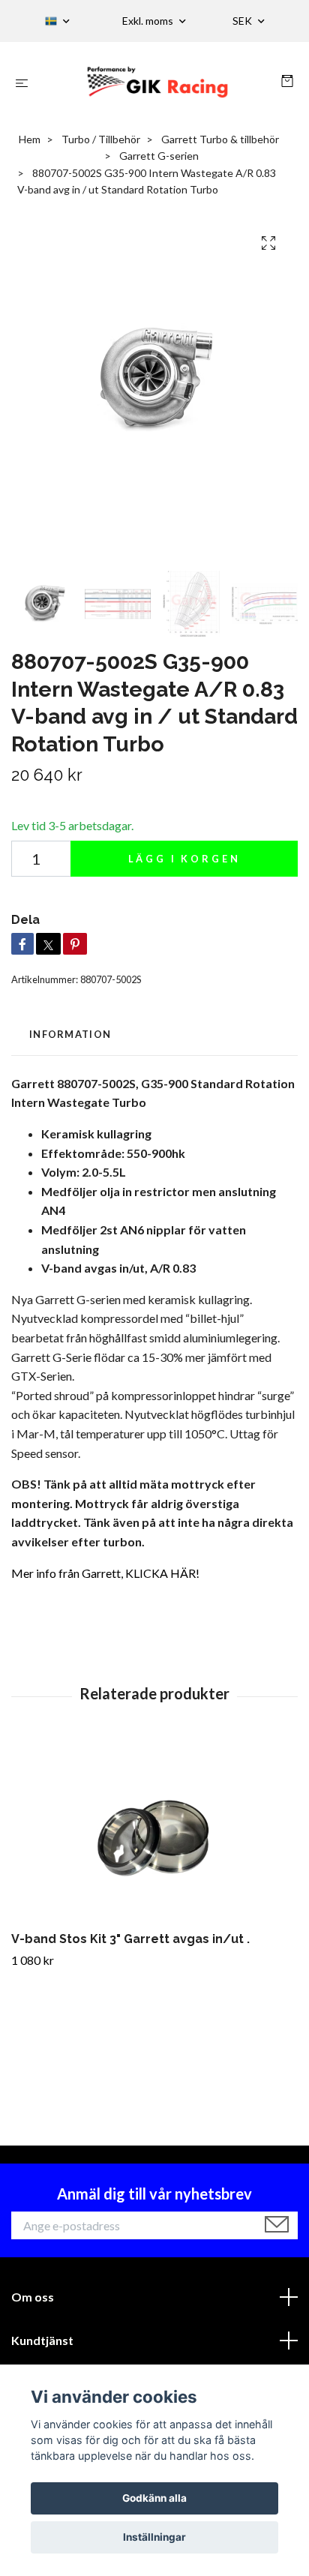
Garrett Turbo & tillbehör (220, 139)
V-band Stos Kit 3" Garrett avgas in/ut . (130, 1939)
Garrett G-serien (159, 156)
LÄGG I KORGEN (184, 859)
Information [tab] (70, 1034)
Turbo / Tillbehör (101, 139)
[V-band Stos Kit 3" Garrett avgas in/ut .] (154, 1832)
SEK (243, 21)
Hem (30, 139)
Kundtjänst (42, 2340)
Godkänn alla (154, 2498)
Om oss (33, 2297)
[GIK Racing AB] (158, 82)
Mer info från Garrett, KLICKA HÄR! (105, 1573)
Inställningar (154, 2537)
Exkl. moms (149, 21)
